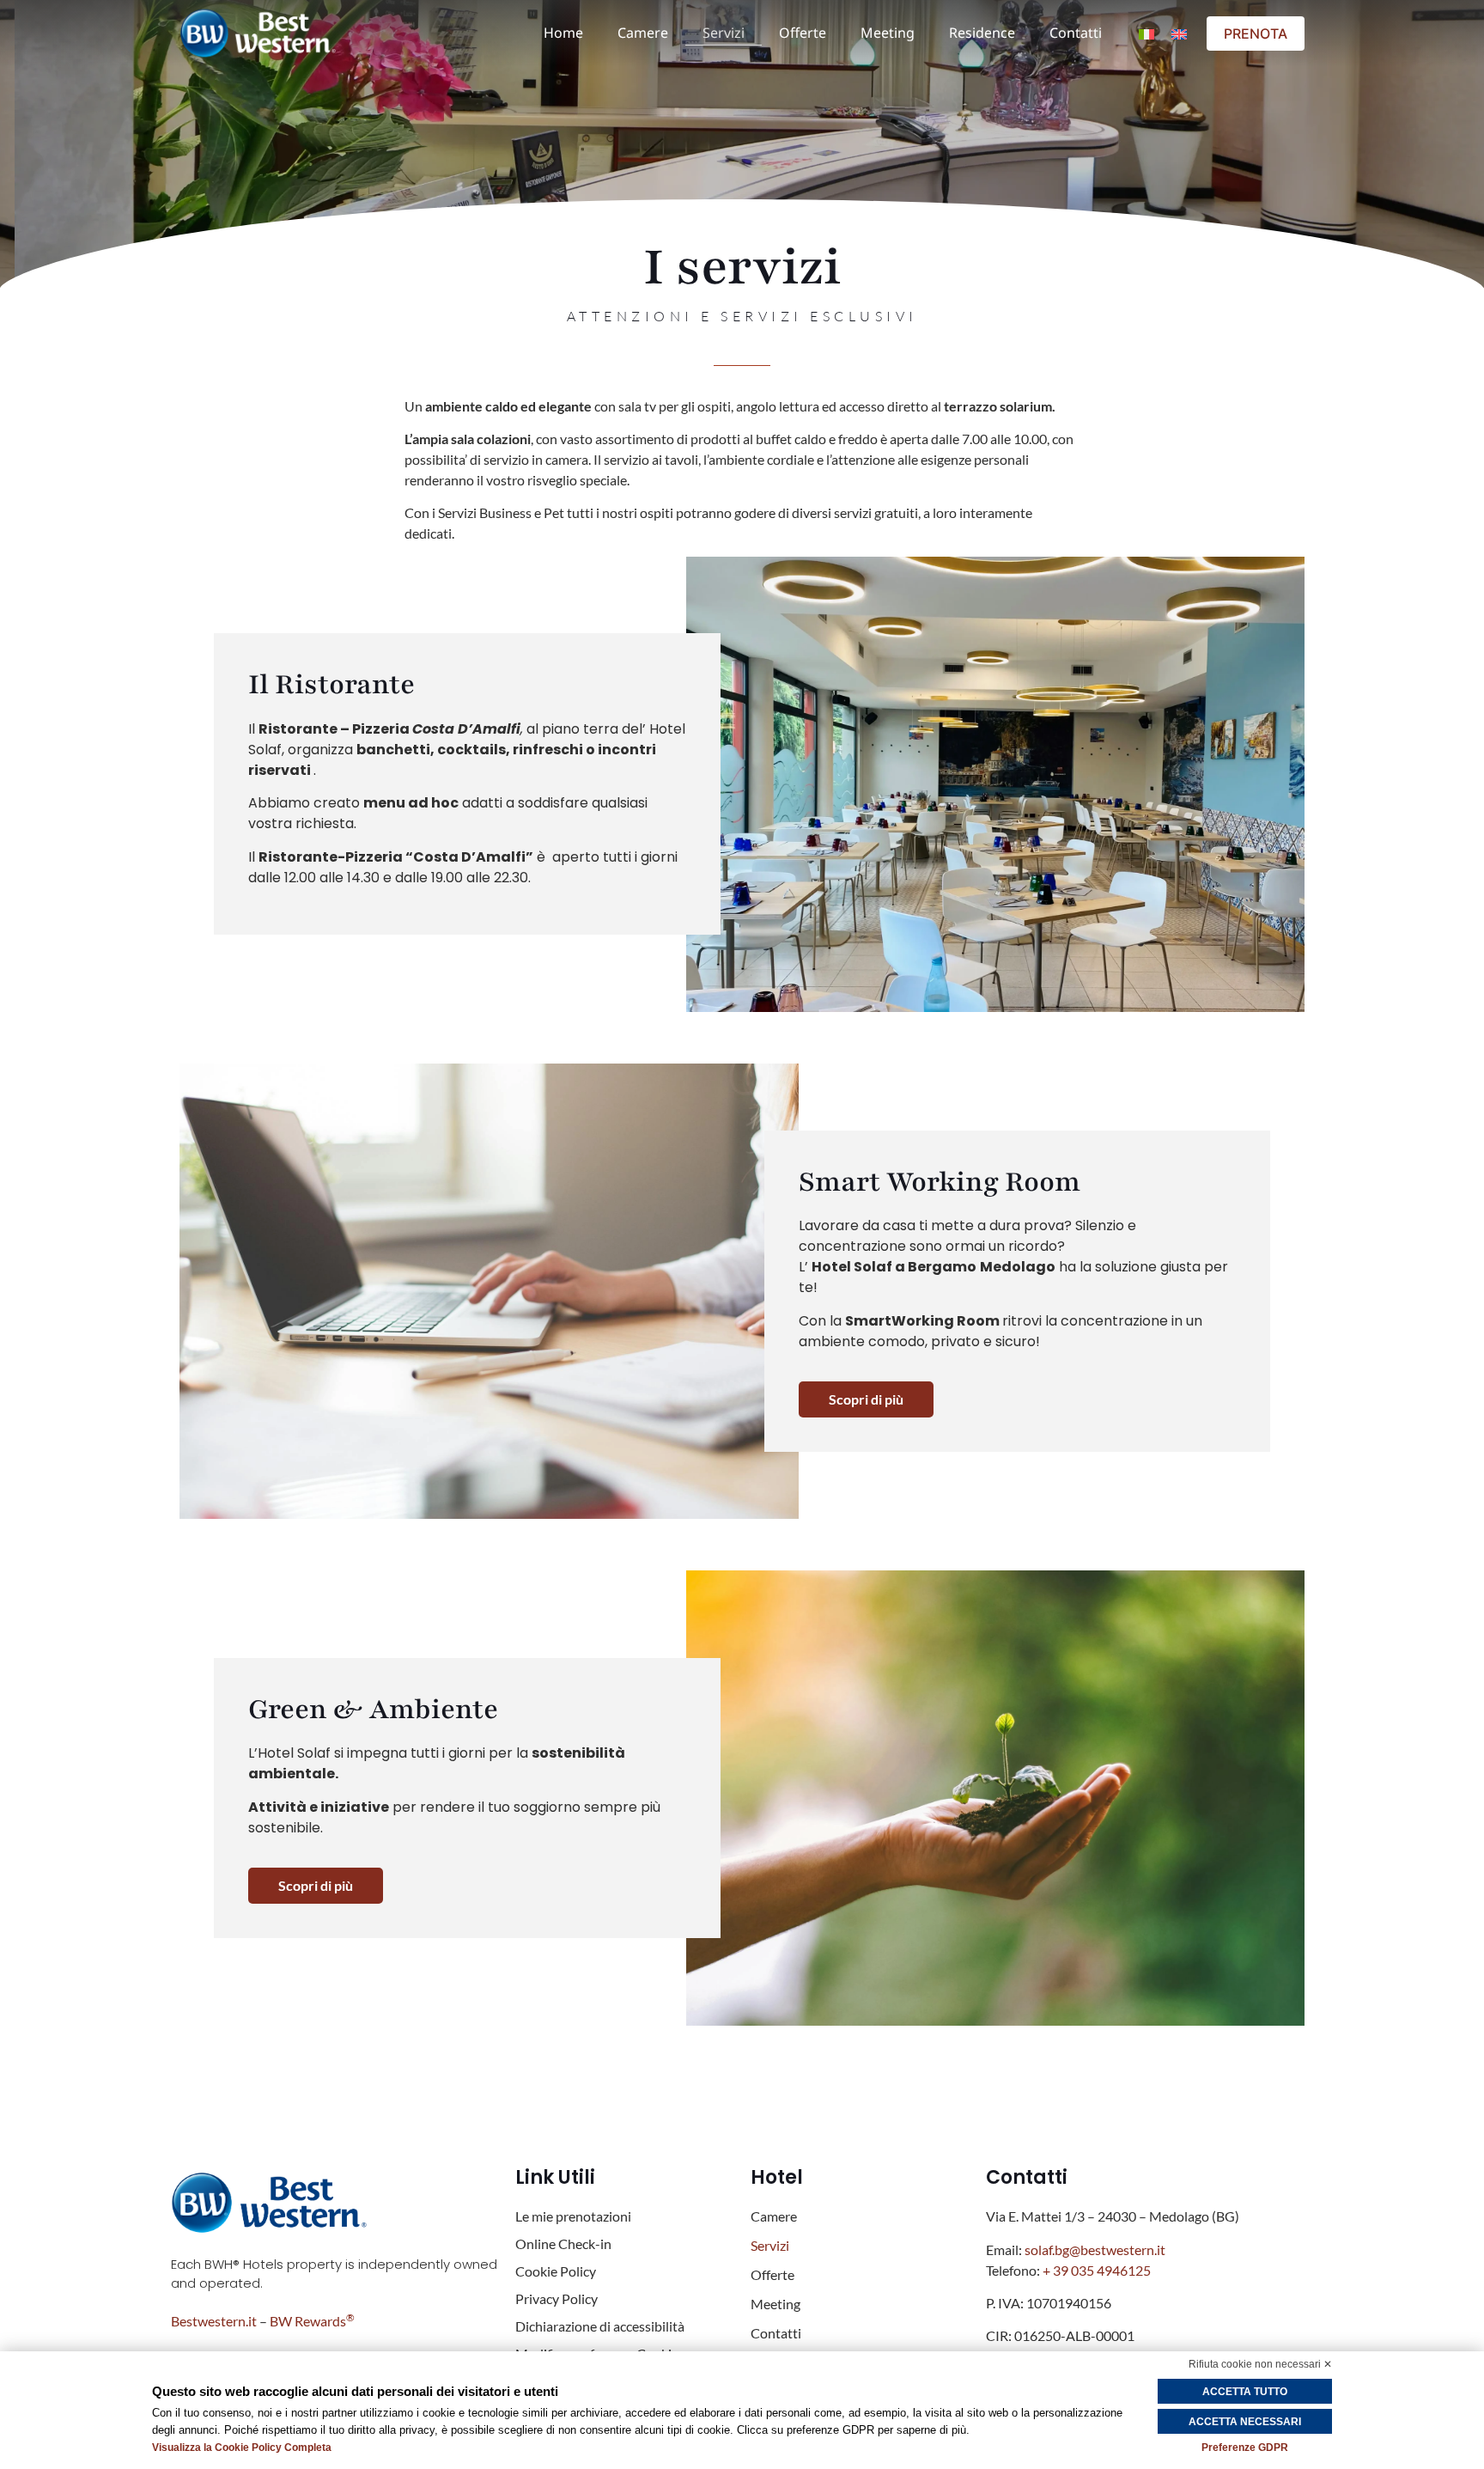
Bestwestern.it (214, 2321)
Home (563, 33)
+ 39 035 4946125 (1098, 2270)
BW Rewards (312, 2321)
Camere (643, 33)
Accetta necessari (1245, 2422)
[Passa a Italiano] (1146, 33)
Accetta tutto (1245, 2392)
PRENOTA (1256, 34)
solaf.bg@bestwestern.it (1095, 2250)
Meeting (888, 33)
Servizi (724, 33)
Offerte (803, 33)
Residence (982, 33)
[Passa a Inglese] (1179, 33)
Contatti (1076, 33)
